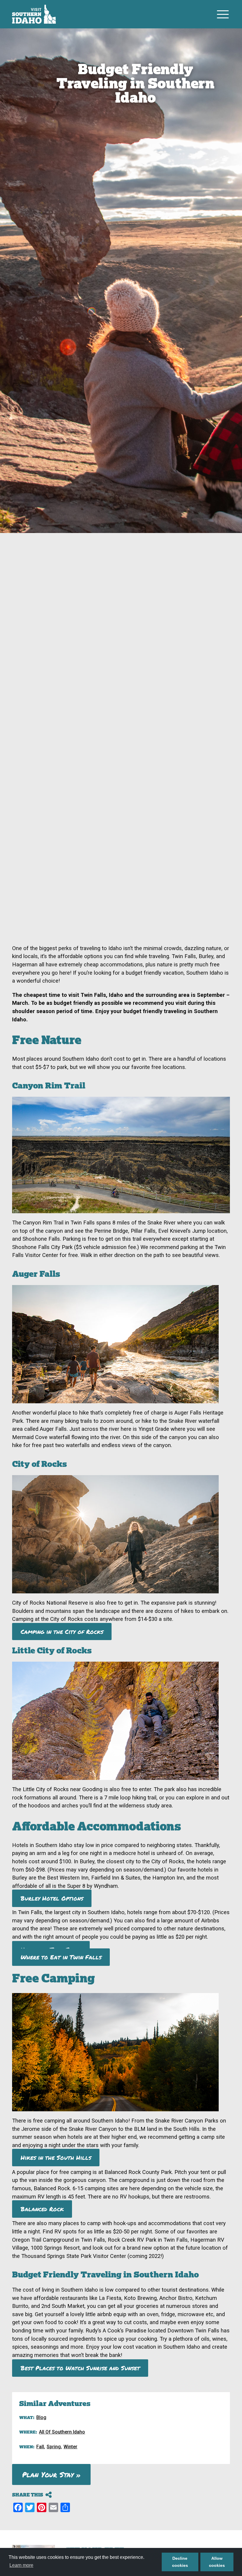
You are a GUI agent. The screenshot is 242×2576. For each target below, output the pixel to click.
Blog (41, 2417)
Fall (40, 2447)
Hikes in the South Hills (56, 2158)
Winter (70, 2447)
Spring (54, 2447)
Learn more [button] (21, 2565)
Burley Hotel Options (52, 1898)
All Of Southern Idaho (62, 2432)
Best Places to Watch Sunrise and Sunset (80, 2368)
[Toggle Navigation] (223, 14)
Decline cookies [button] (180, 2562)
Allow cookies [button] (217, 2562)
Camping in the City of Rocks (62, 1632)
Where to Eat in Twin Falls (61, 1957)
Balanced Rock (42, 2209)
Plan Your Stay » (51, 2474)
